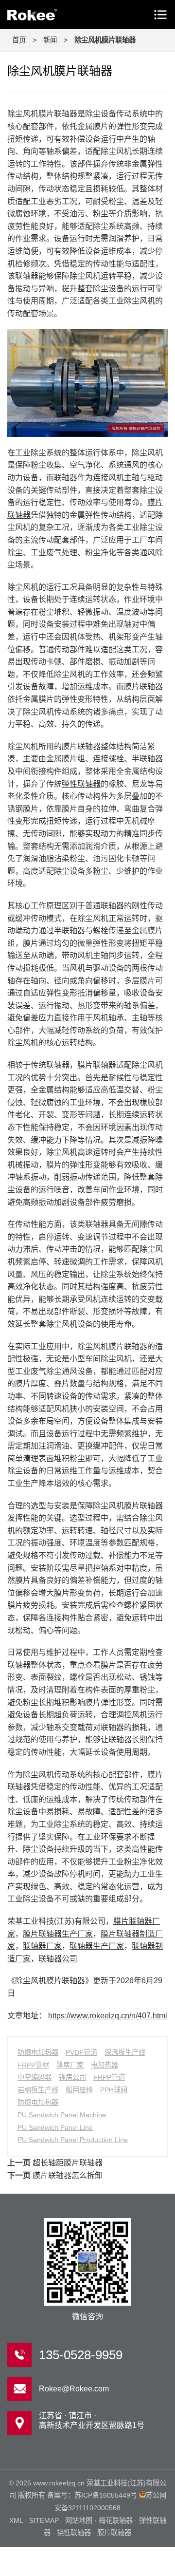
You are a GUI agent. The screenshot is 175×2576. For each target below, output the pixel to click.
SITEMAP (44, 2520)
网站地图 (79, 2520)
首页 (19, 40)
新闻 (50, 40)
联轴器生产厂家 (97, 1946)
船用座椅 (79, 2090)
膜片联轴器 (114, 2533)
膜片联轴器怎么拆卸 (68, 2175)
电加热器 (105, 2065)
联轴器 (49, 15)
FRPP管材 (33, 2065)
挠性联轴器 (74, 2533)
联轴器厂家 (42, 1946)
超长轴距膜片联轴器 (68, 2163)
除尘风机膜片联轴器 (50, 1981)
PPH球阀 (114, 2090)
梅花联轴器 (116, 2520)
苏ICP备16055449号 (106, 2495)
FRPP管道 (109, 2077)
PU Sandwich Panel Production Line (73, 2140)
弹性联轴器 (81, 784)
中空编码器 (35, 2077)
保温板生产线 (125, 2052)
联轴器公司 (58, 1959)
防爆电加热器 (38, 2052)
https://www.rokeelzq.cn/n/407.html (108, 2016)
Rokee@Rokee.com (74, 2389)
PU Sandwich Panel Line (55, 2127)
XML (16, 2520)
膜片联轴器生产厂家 (58, 1934)
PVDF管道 (81, 2052)
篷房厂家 (70, 2065)
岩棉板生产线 (38, 2090)
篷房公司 (72, 2077)
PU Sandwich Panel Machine (62, 2115)
